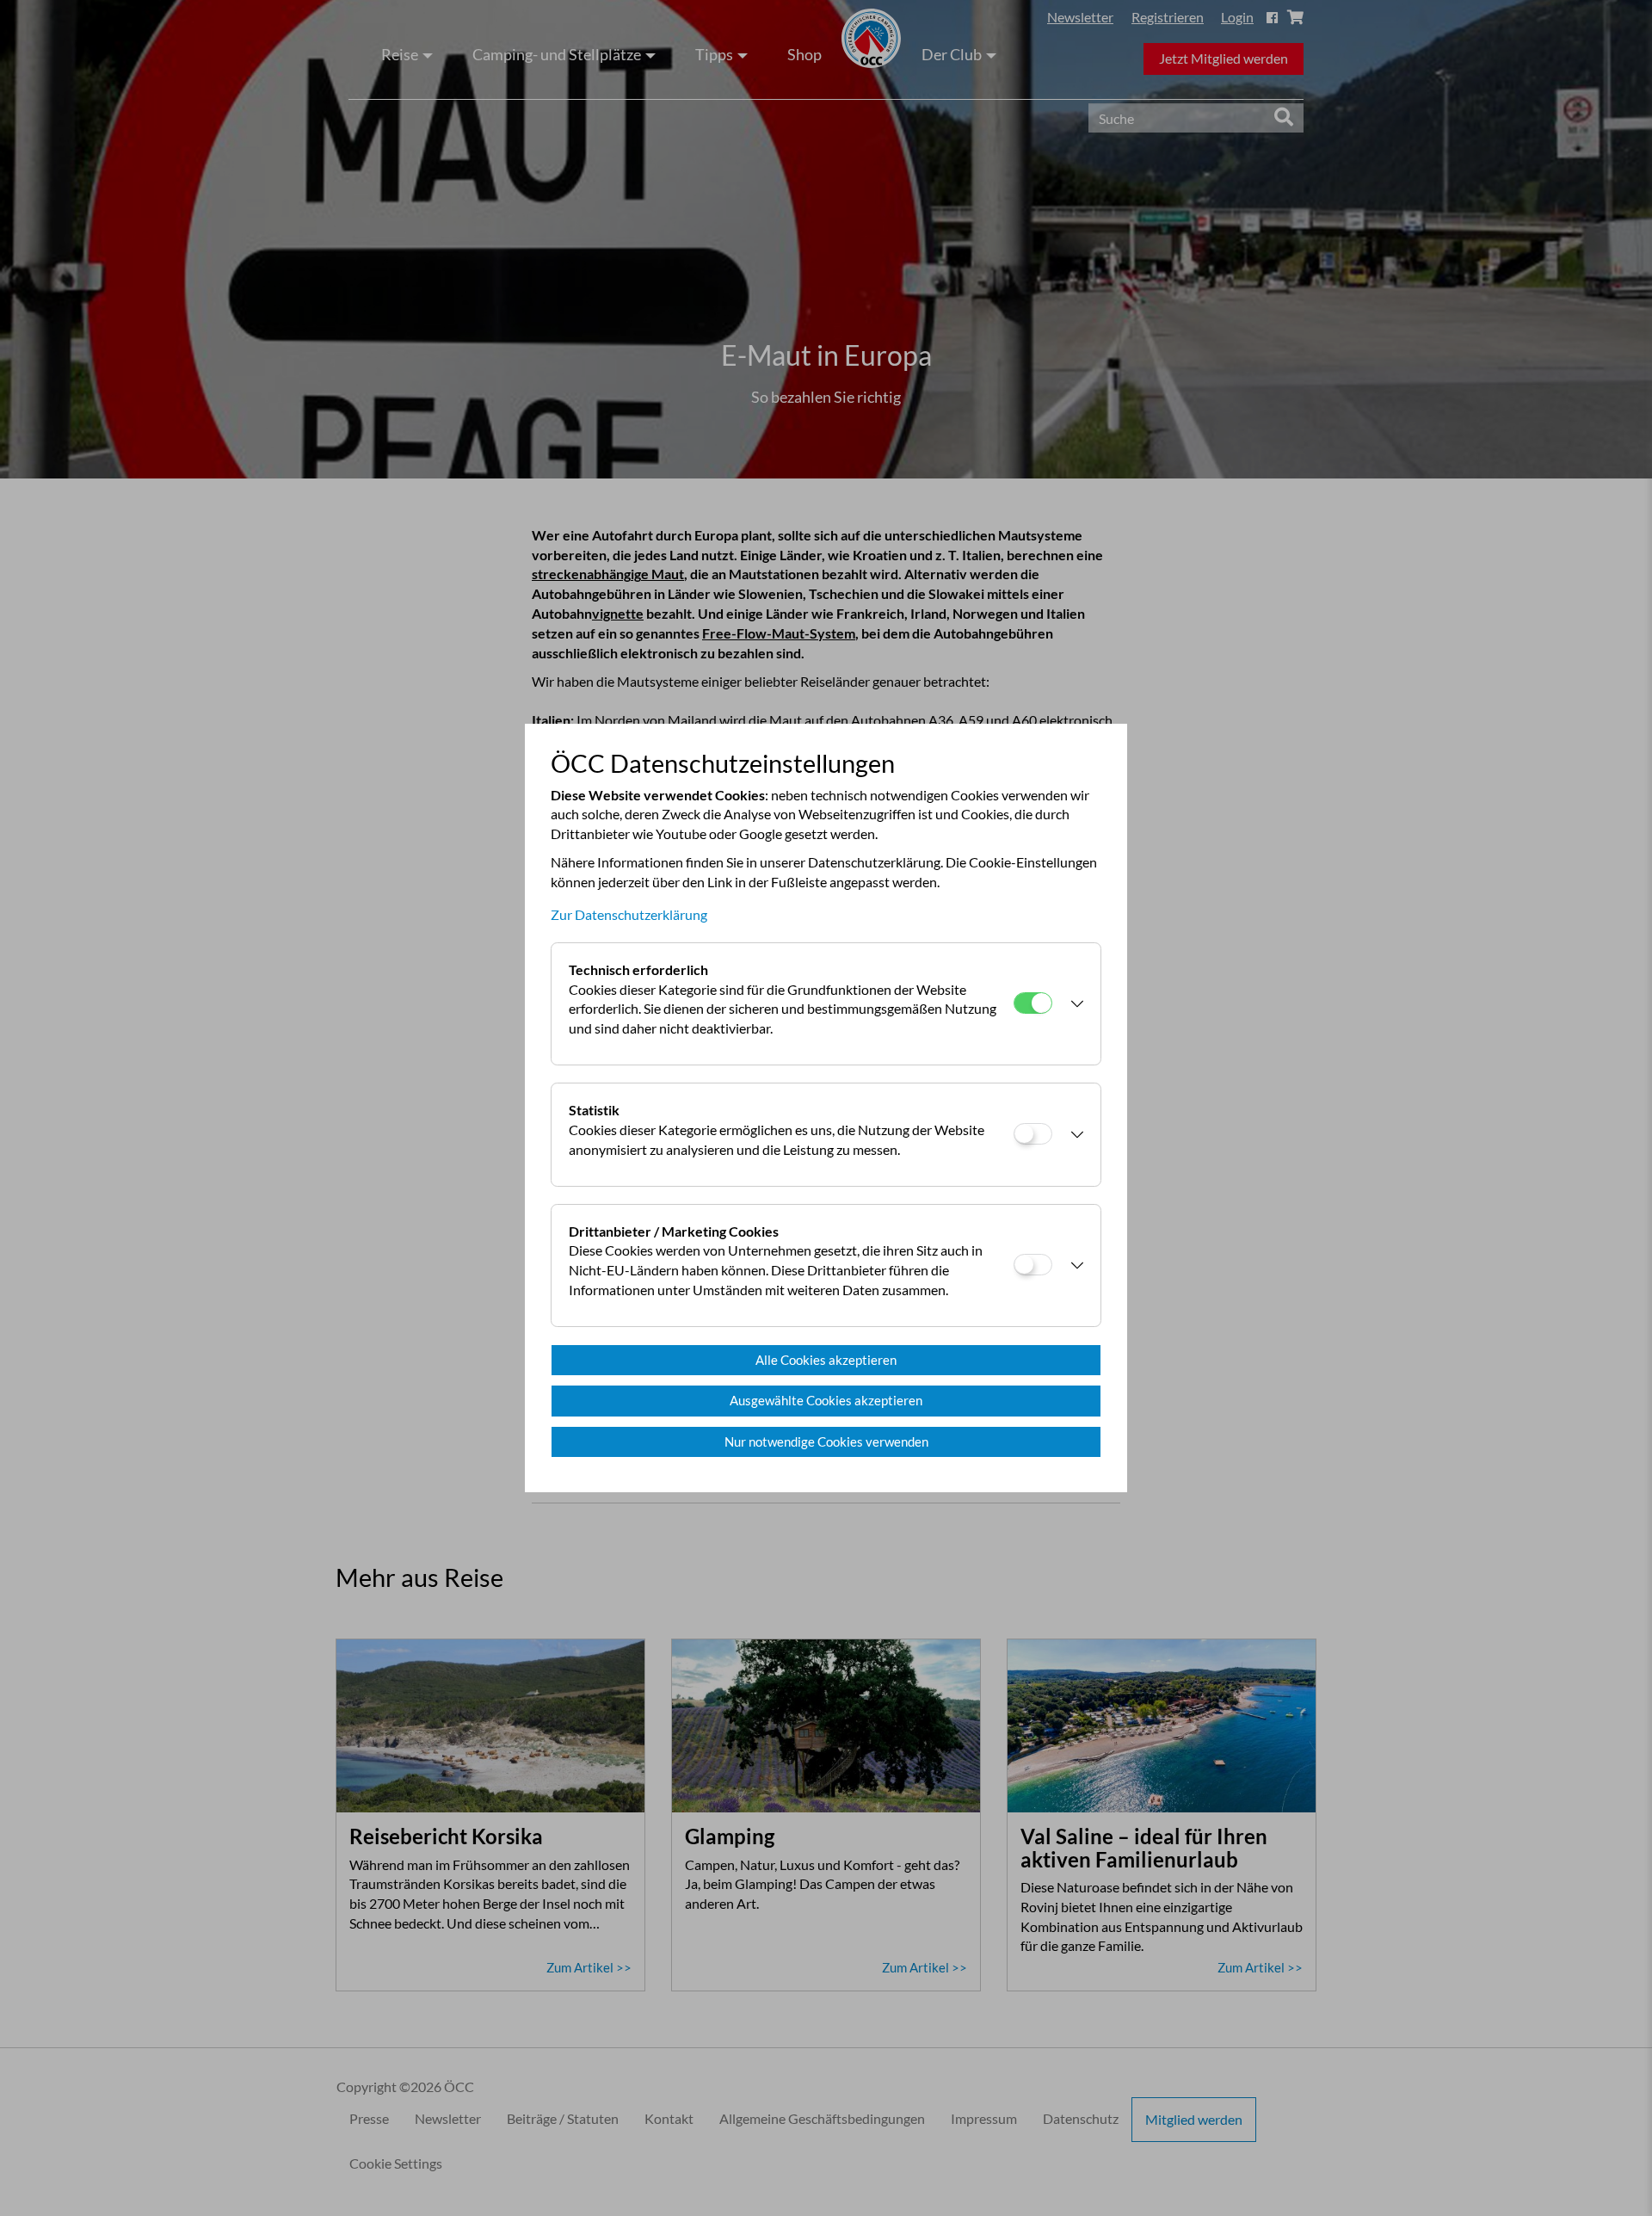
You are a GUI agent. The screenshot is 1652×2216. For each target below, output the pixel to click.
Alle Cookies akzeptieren (826, 1360)
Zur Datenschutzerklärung (629, 914)
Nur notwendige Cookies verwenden (826, 1441)
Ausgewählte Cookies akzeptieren (826, 1400)
